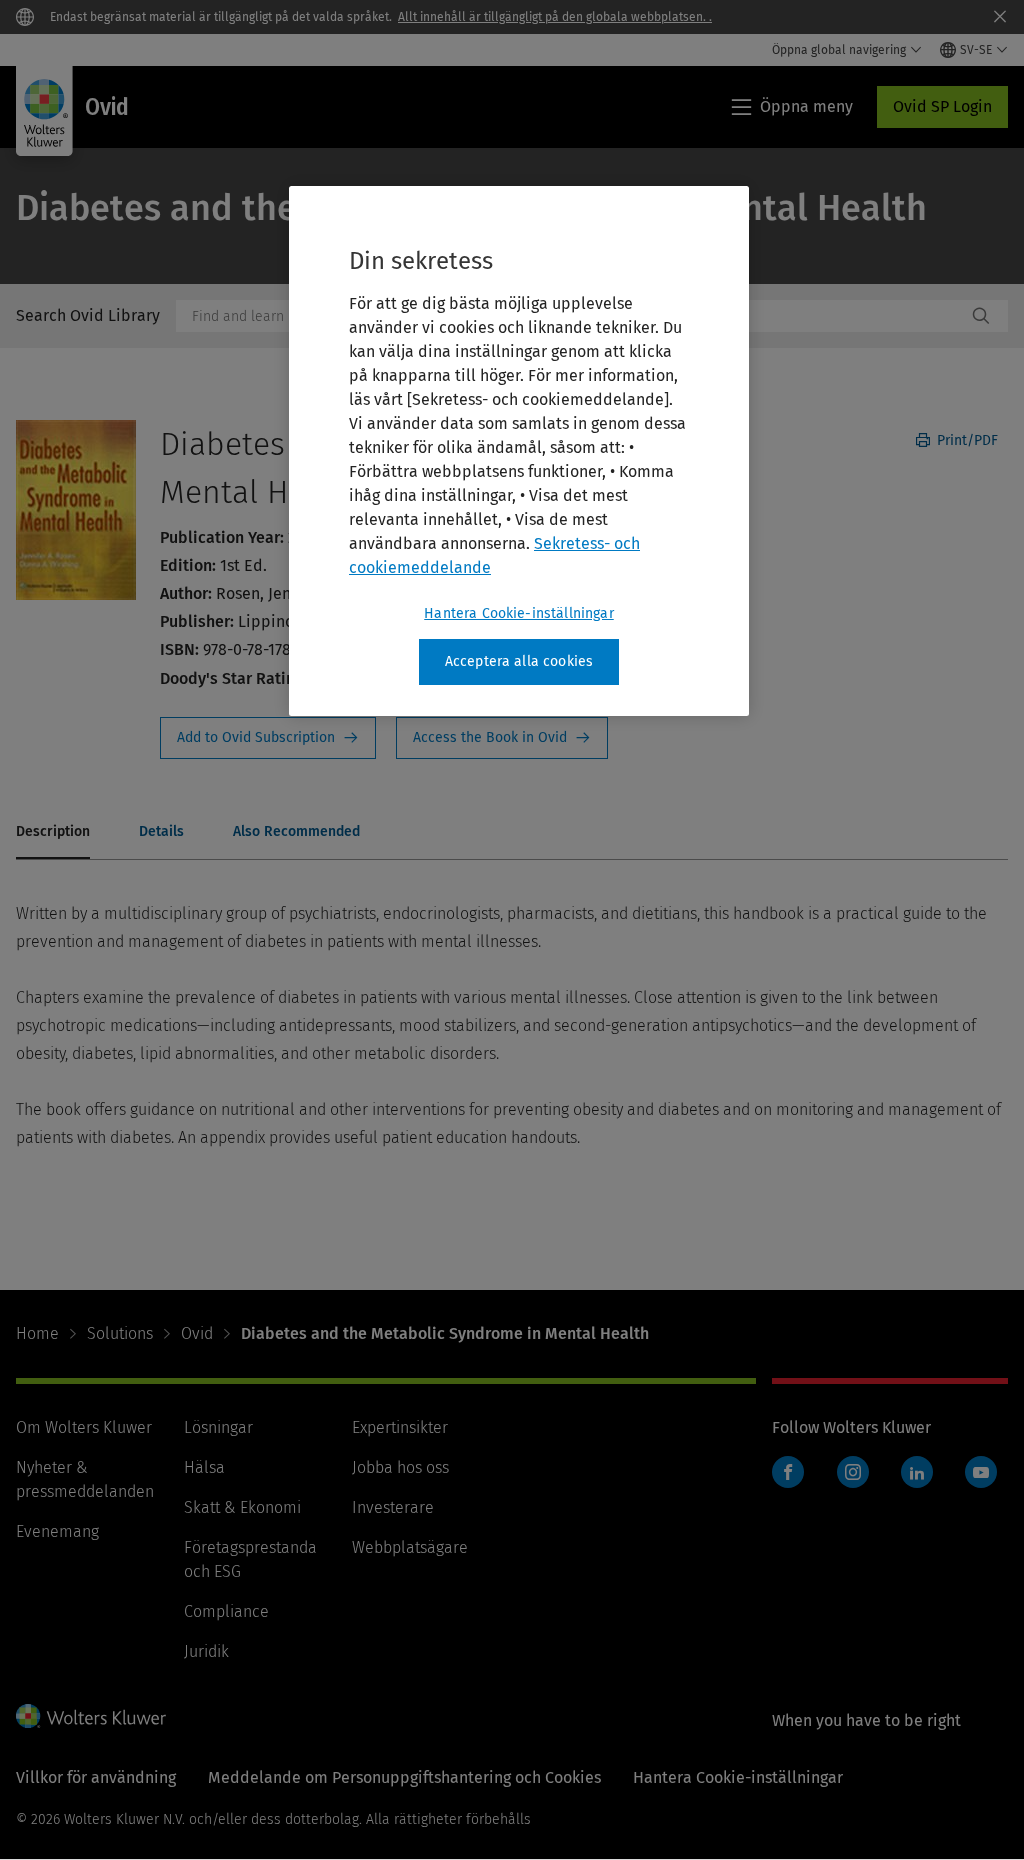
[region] (519, 451)
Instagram (853, 1472)
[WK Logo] (91, 1716)
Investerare (393, 1507)
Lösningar (218, 1427)
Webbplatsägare (410, 1547)
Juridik (206, 1651)
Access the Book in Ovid (502, 738)
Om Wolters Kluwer (84, 1427)
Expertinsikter (400, 1427)
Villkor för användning (96, 1777)
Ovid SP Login (942, 106)
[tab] (53, 833)
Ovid (197, 1333)
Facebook (788, 1472)
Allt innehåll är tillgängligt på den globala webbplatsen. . (555, 17)
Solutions (120, 1333)
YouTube (981, 1472)
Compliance (226, 1611)
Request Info (268, 738)
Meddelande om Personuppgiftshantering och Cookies (404, 1777)
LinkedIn (917, 1472)
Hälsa (204, 1467)
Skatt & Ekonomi (242, 1507)
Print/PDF (965, 440)
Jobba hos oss (400, 1467)
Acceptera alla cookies (519, 661)
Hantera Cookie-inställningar (518, 613)
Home (37, 1333)
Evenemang (57, 1531)
